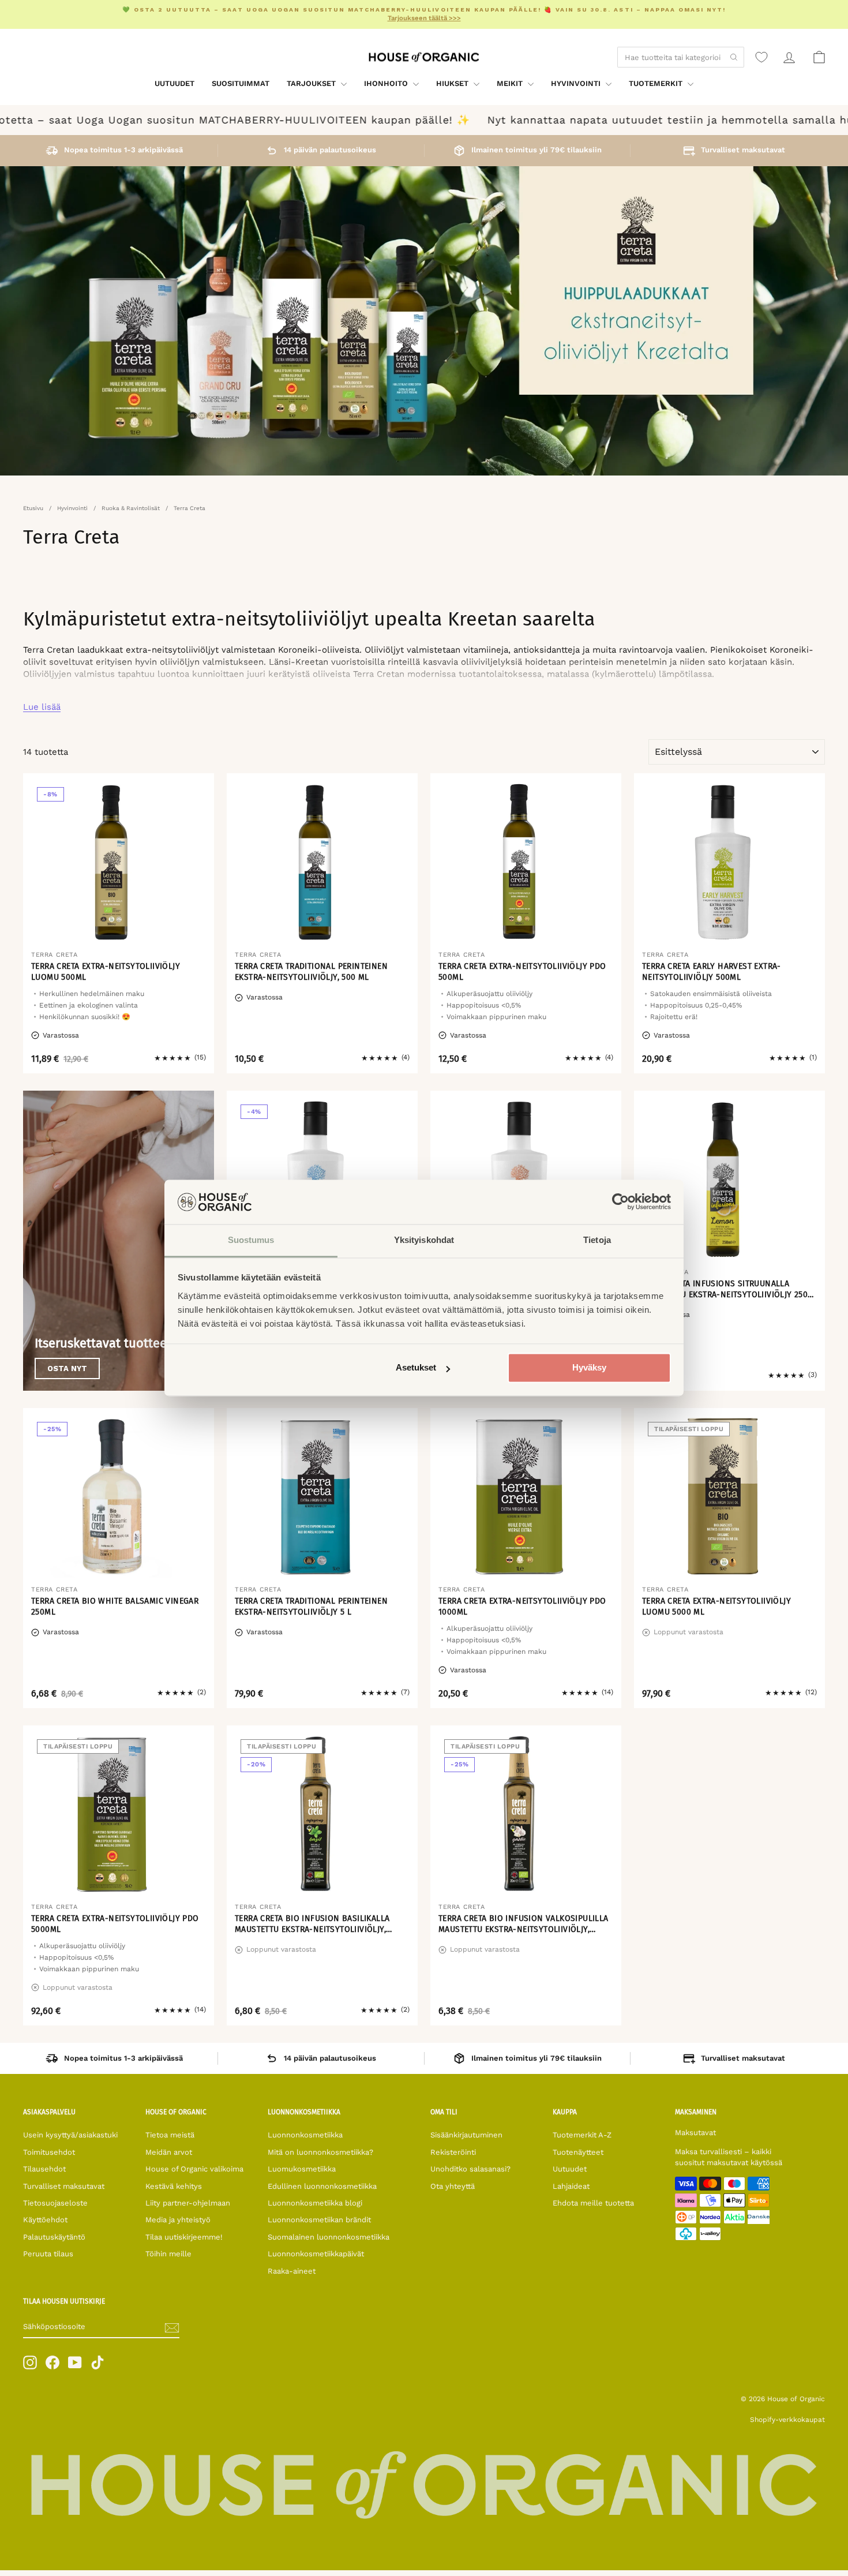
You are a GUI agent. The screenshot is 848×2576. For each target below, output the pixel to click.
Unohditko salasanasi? (470, 2169)
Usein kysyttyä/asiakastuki (70, 2135)
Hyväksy (589, 1368)
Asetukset (416, 1368)
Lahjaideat (571, 2186)
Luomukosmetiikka (302, 2169)
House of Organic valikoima (194, 2169)
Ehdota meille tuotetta (593, 2203)
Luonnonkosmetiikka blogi (315, 2203)
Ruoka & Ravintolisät (131, 508)
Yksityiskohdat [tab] (424, 1240)
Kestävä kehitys (174, 2186)
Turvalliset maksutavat (64, 2186)
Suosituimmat (241, 83)
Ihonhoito (387, 83)
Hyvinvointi (577, 83)
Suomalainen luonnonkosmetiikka (329, 2237)
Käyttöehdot (45, 2220)
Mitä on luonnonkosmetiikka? (320, 2152)
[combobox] (681, 57)
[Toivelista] (761, 57)
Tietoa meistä (170, 2135)
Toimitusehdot (49, 2152)
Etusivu (33, 508)
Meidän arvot (169, 2152)
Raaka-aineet (292, 2271)
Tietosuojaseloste (55, 2203)
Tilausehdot (44, 2169)
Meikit (511, 83)
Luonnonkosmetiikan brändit (319, 2220)
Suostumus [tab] (251, 1240)
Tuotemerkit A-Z (582, 2135)
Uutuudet (175, 83)
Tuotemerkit (657, 83)
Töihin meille (168, 2254)
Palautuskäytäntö (54, 2237)
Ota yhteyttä (453, 2186)
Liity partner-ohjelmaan (188, 2203)
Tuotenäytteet (578, 2152)
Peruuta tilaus (48, 2254)
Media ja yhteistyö (178, 2220)
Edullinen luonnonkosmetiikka (322, 2186)
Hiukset (453, 83)
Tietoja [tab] (597, 1240)
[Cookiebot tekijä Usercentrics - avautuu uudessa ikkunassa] (620, 1202)
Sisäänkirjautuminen (466, 2135)
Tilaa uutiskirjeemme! (184, 2237)
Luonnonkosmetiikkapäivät (316, 2254)
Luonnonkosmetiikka (305, 2135)
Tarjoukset (312, 83)
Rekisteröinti (453, 2152)
